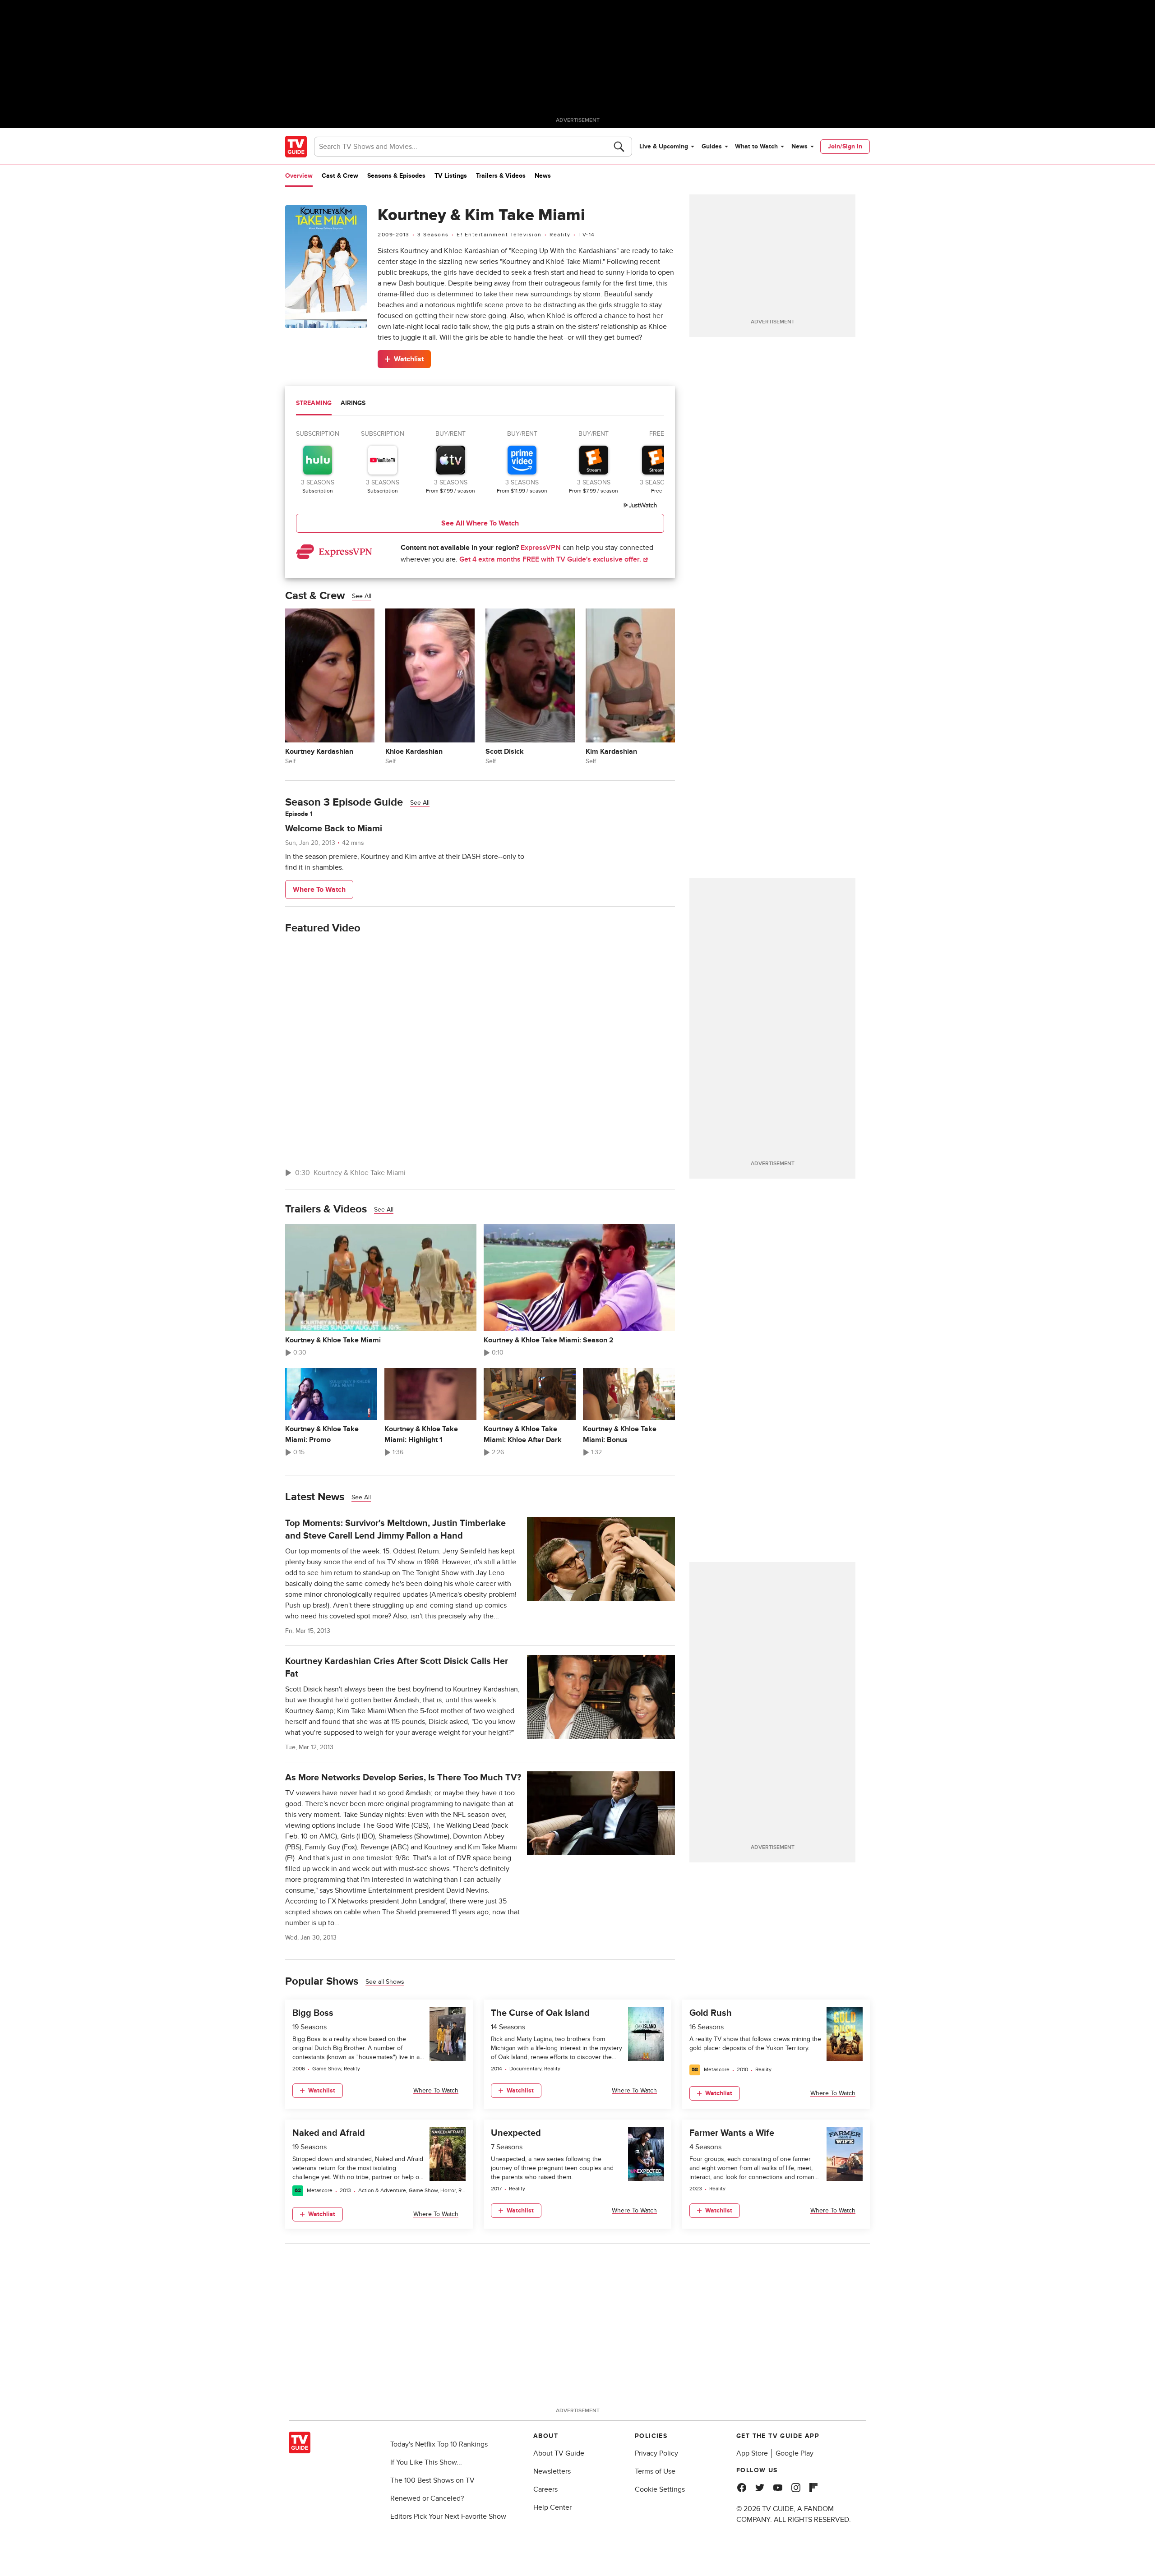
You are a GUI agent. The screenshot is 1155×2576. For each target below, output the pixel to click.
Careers (545, 2489)
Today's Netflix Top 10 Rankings (439, 2444)
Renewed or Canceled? (427, 2498)
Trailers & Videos (501, 176)
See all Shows (385, 1982)
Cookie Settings (660, 2489)
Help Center (552, 2507)
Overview (299, 176)
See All (362, 596)
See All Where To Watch (480, 523)
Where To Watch (319, 889)
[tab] (314, 404)
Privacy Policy (656, 2453)
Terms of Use (655, 2471)
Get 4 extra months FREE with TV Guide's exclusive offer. (551, 559)
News (799, 146)
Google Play (795, 2453)
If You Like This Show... (426, 2462)
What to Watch (756, 146)
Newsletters (552, 2471)
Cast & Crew (340, 176)
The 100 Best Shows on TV (432, 2480)
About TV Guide (559, 2453)
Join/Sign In (845, 146)
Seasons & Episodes (396, 176)
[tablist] (480, 404)
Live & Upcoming (664, 146)
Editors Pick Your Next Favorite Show (448, 2516)
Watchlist (409, 359)
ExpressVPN (541, 548)
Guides (712, 146)
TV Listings (451, 176)
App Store (752, 2453)
